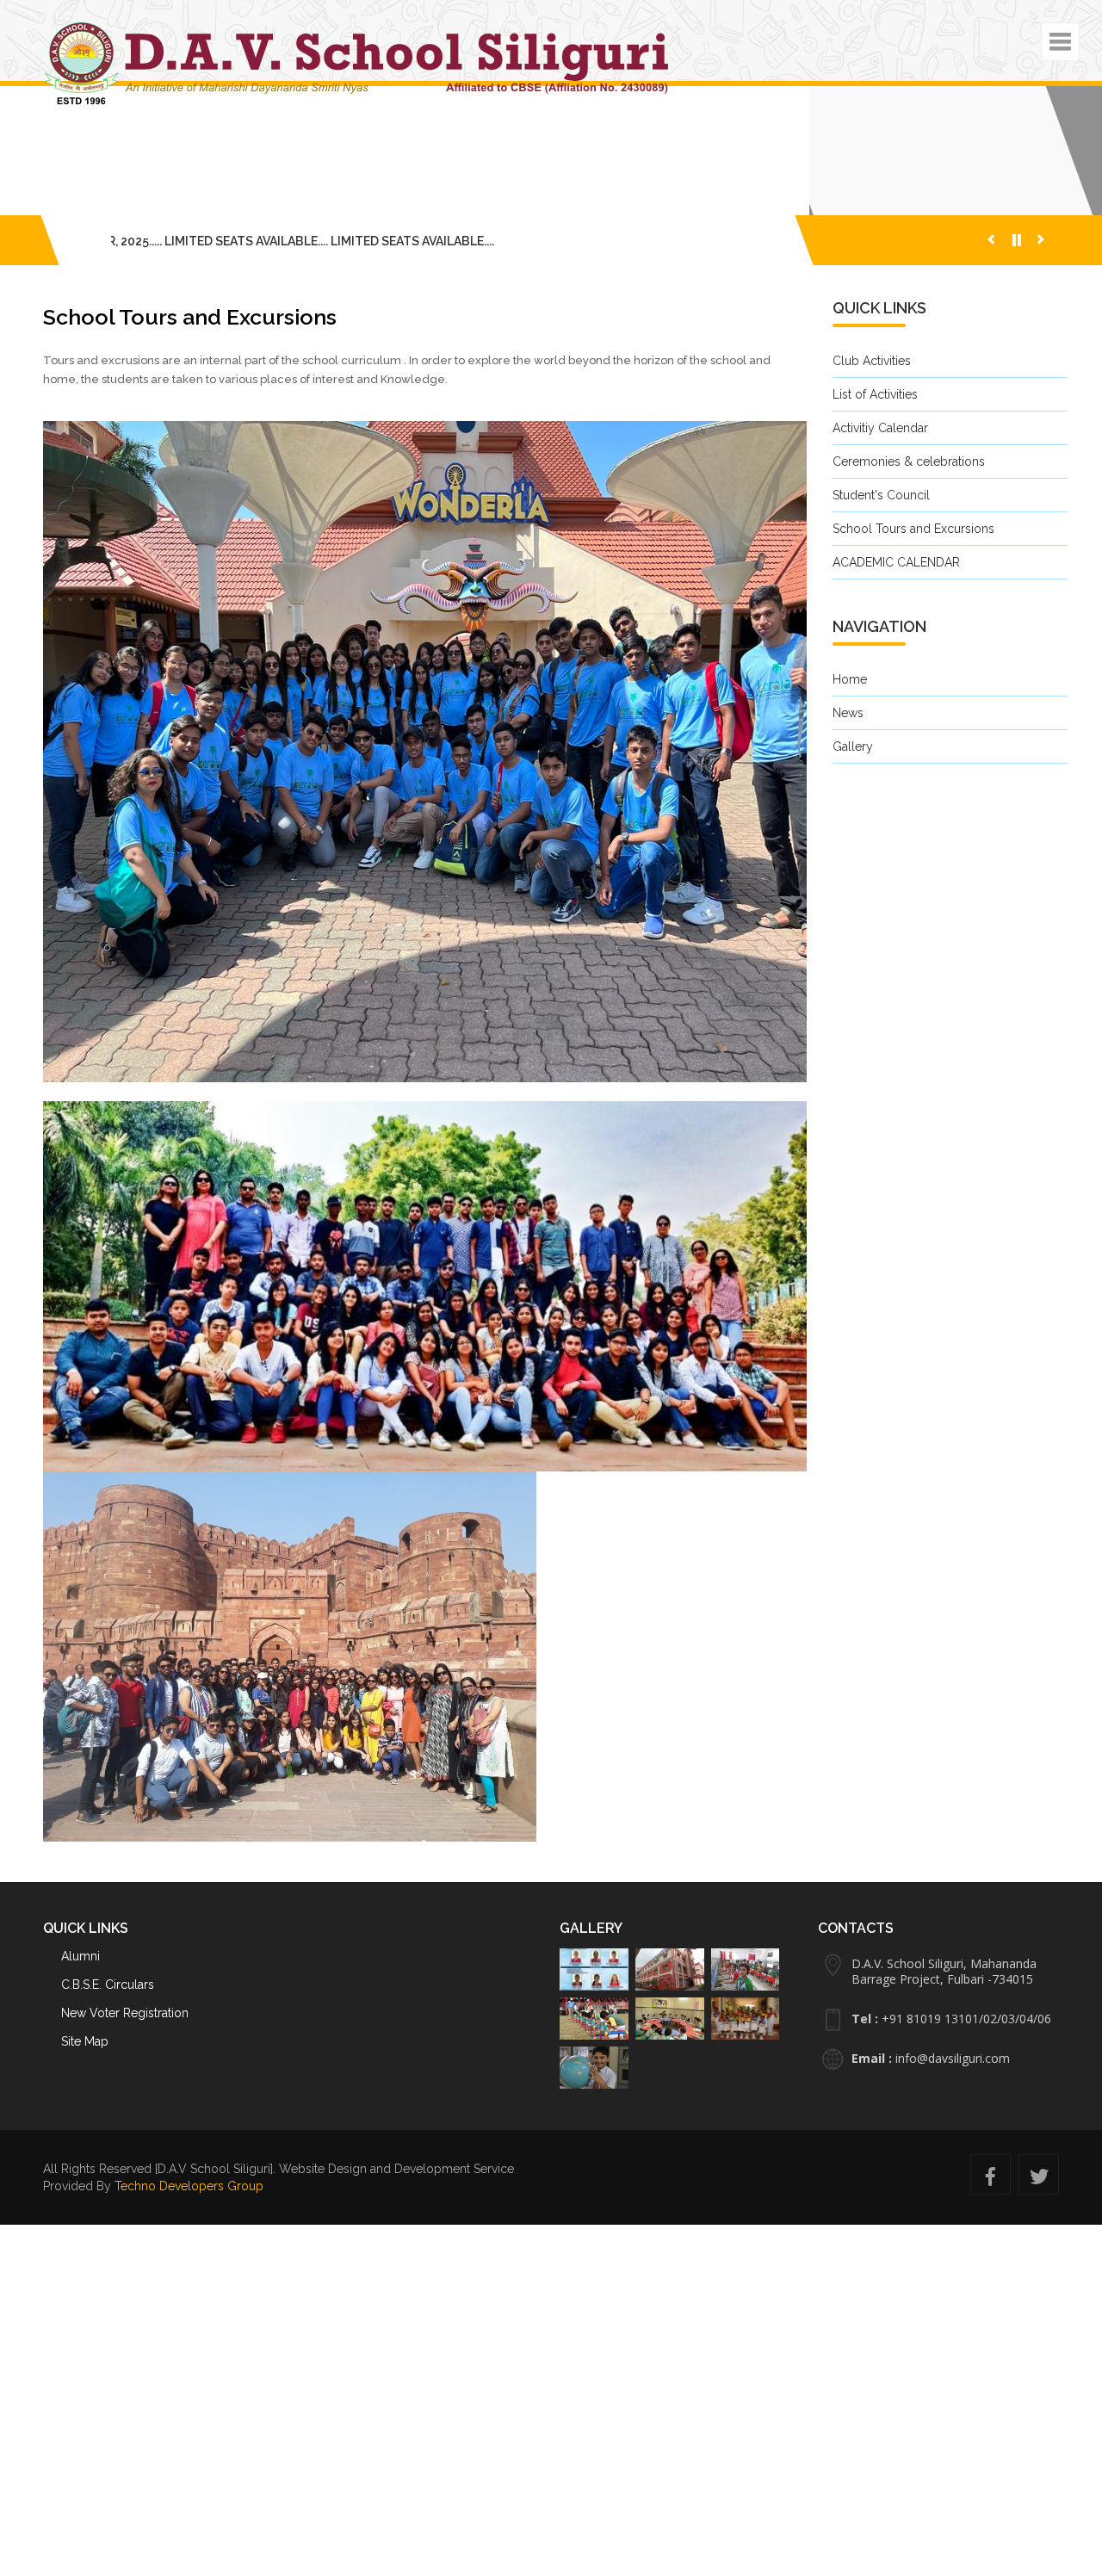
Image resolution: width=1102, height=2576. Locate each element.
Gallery (853, 790)
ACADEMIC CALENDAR (896, 605)
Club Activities (872, 404)
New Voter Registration (125, 2013)
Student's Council (881, 538)
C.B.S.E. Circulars (108, 1985)
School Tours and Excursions (913, 572)
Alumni (80, 1956)
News (848, 756)
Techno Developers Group (189, 2186)
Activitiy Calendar (880, 471)
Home (850, 722)
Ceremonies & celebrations (909, 505)
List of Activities (875, 437)
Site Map (85, 2041)
